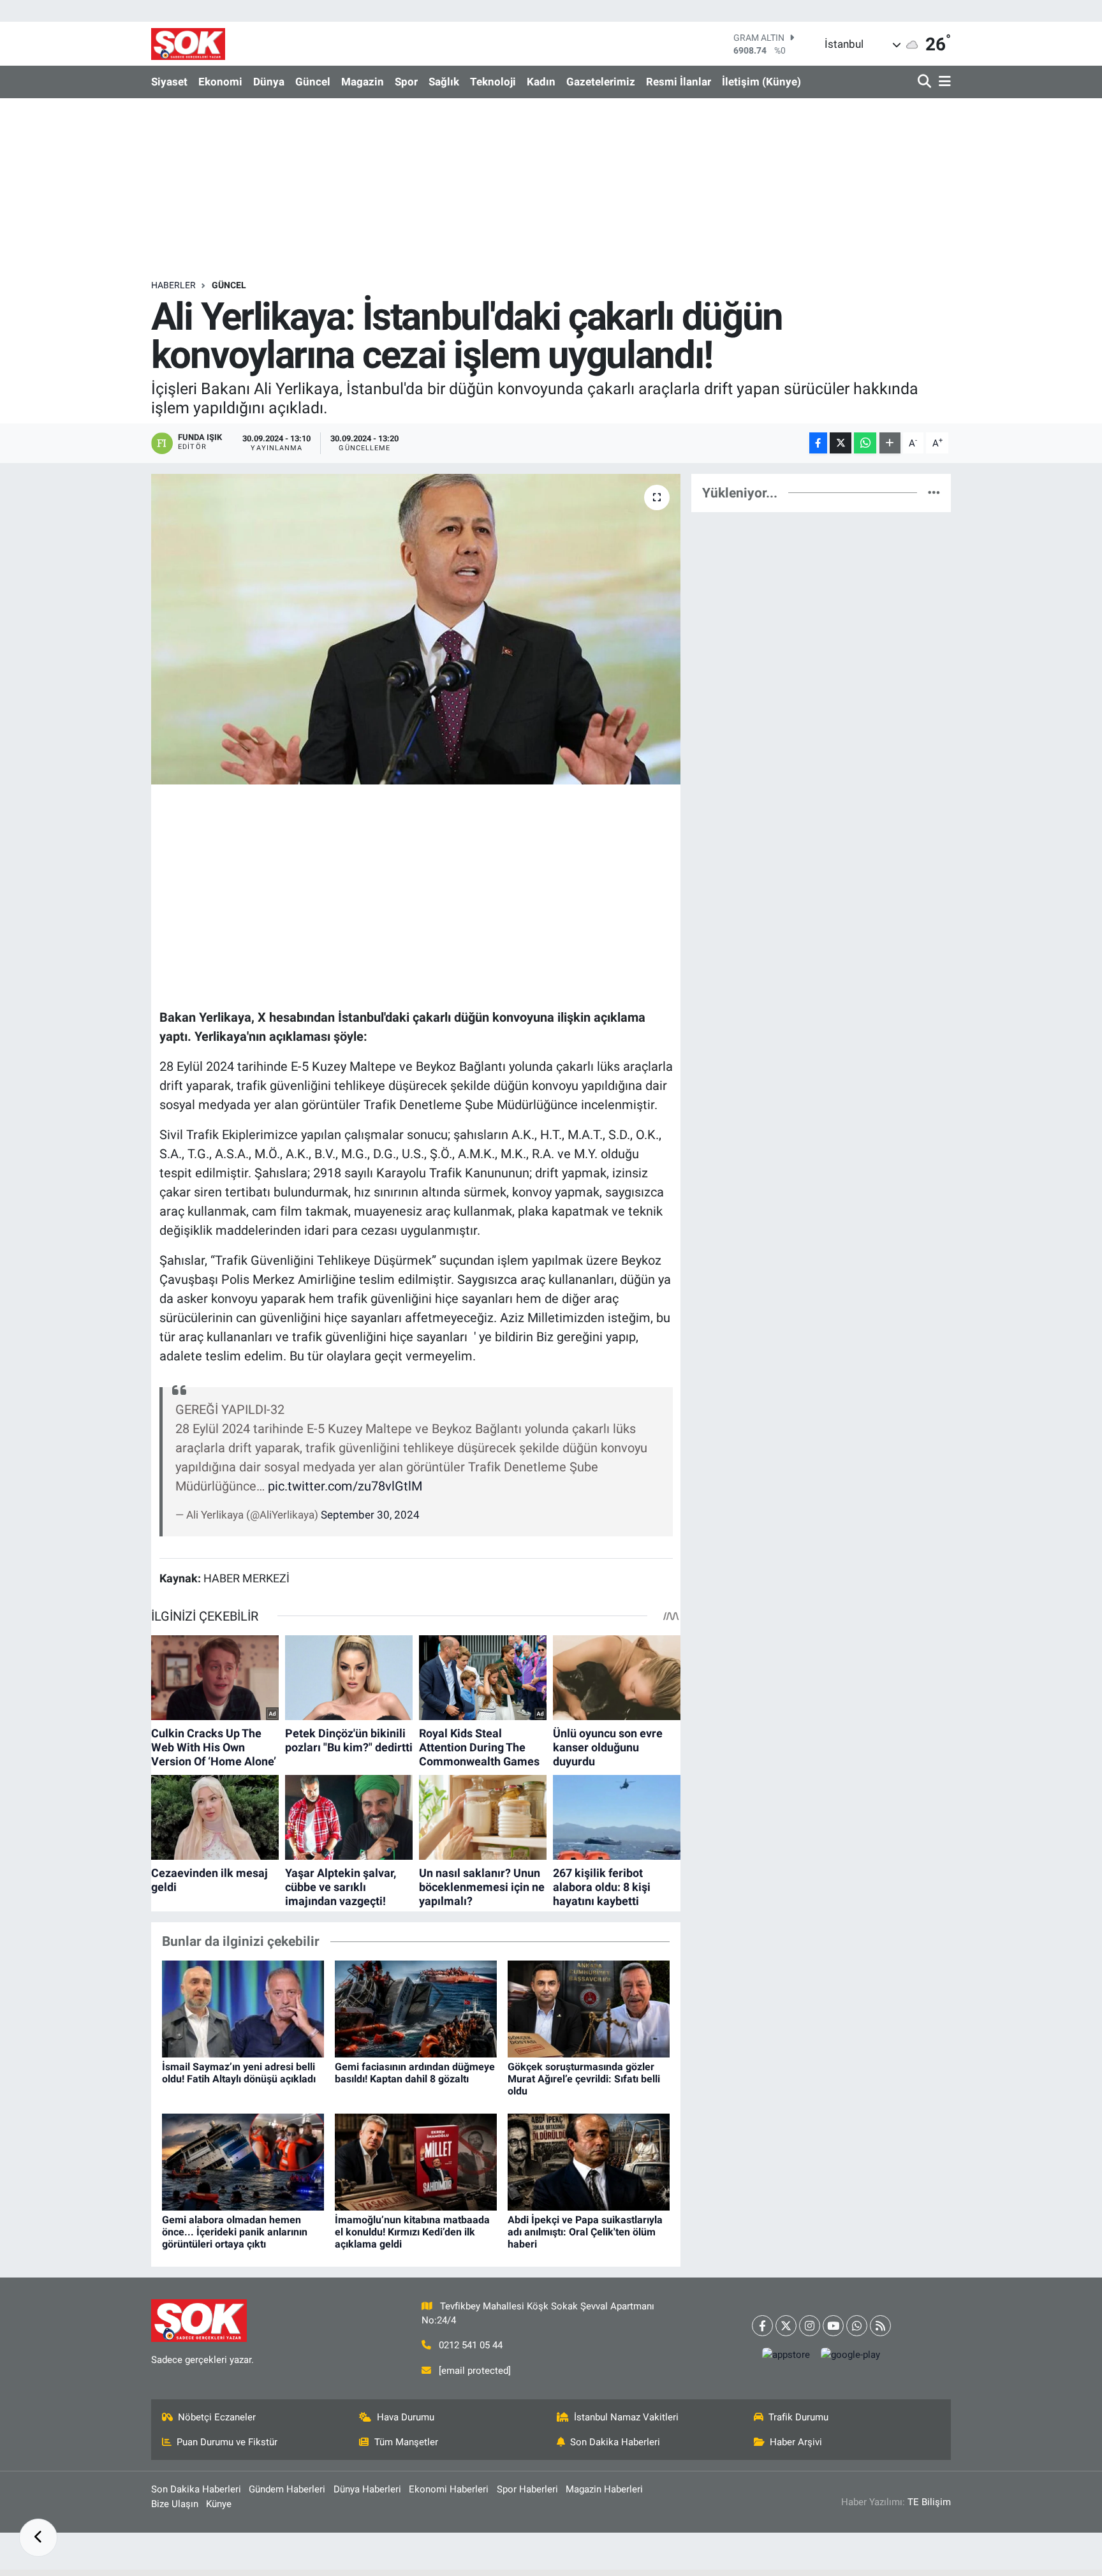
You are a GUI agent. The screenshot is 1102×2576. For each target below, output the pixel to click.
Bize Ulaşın (175, 2504)
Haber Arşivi (796, 2442)
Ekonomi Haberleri (449, 2489)
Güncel (313, 82)
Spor (406, 82)
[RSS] (880, 2326)
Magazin (363, 82)
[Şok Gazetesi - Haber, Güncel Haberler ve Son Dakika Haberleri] (188, 44)
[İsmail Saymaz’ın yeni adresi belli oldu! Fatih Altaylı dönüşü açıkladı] (243, 2008)
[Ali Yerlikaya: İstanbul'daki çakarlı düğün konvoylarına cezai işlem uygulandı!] (416, 629)
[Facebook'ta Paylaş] (818, 443)
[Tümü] (934, 492)
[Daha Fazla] (890, 443)
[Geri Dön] (38, 2538)
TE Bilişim (929, 2502)
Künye (219, 2504)
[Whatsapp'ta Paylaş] (865, 443)
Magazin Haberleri (604, 2489)
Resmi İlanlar (679, 82)
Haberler (173, 285)
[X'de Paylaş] (841, 443)
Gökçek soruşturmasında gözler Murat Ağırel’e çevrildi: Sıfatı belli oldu (584, 2079)
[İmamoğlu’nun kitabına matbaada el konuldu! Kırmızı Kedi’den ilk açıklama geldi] (416, 2161)
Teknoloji (493, 82)
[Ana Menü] (943, 82)
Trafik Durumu (798, 2417)
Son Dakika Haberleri (615, 2442)
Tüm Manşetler (406, 2442)
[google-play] (851, 2354)
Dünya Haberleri (367, 2489)
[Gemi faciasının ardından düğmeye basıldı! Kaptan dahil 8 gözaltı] (416, 2008)
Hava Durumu (406, 2417)
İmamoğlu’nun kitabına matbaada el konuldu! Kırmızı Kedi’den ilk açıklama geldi (412, 2232)
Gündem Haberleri (287, 2489)
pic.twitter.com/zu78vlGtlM (345, 1486)
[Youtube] (833, 2326)
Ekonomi (220, 82)
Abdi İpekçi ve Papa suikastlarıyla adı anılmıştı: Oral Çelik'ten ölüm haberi (585, 2232)
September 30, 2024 (370, 1515)
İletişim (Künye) (761, 82)
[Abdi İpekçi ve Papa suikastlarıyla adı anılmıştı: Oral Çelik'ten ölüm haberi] (589, 2161)
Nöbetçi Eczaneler (217, 2417)
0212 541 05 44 (471, 2345)
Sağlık (444, 82)
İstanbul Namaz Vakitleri (626, 2417)
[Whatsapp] (857, 2326)
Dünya (269, 82)
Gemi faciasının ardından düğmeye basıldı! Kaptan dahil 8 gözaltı (415, 2073)
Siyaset (169, 82)
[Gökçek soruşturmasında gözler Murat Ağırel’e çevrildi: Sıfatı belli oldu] (589, 2008)
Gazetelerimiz (601, 82)
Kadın (541, 82)
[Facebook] (762, 2326)
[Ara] (926, 82)
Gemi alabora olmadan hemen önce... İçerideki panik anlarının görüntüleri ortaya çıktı (235, 2232)
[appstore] (786, 2354)
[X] (786, 2326)
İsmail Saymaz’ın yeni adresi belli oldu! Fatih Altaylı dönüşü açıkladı (239, 2073)
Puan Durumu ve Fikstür (227, 2442)
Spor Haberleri (527, 2489)
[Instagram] (810, 2326)
